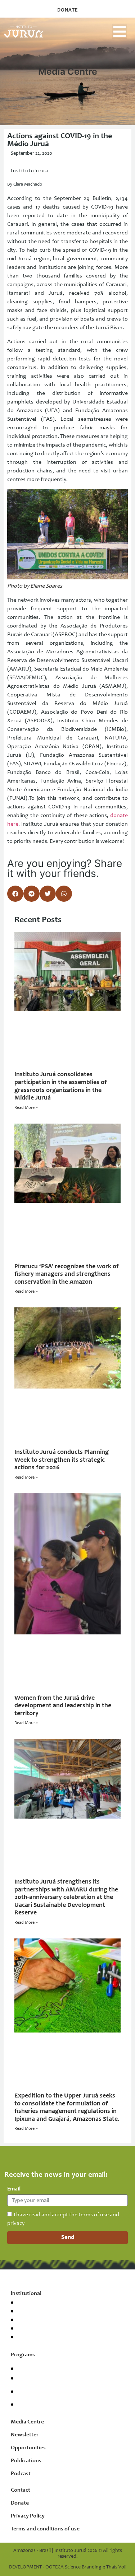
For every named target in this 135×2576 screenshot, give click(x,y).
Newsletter (25, 2435)
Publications (26, 2461)
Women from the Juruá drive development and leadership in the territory (63, 1706)
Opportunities (28, 2448)
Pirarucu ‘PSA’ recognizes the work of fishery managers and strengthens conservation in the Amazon (67, 1275)
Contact (21, 2490)
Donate (20, 2503)
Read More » (26, 1108)
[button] (120, 32)
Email (14, 2189)
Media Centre (27, 2422)
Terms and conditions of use (45, 2529)
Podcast (21, 2474)
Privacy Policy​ (28, 2516)
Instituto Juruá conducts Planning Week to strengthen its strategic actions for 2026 (62, 1460)
